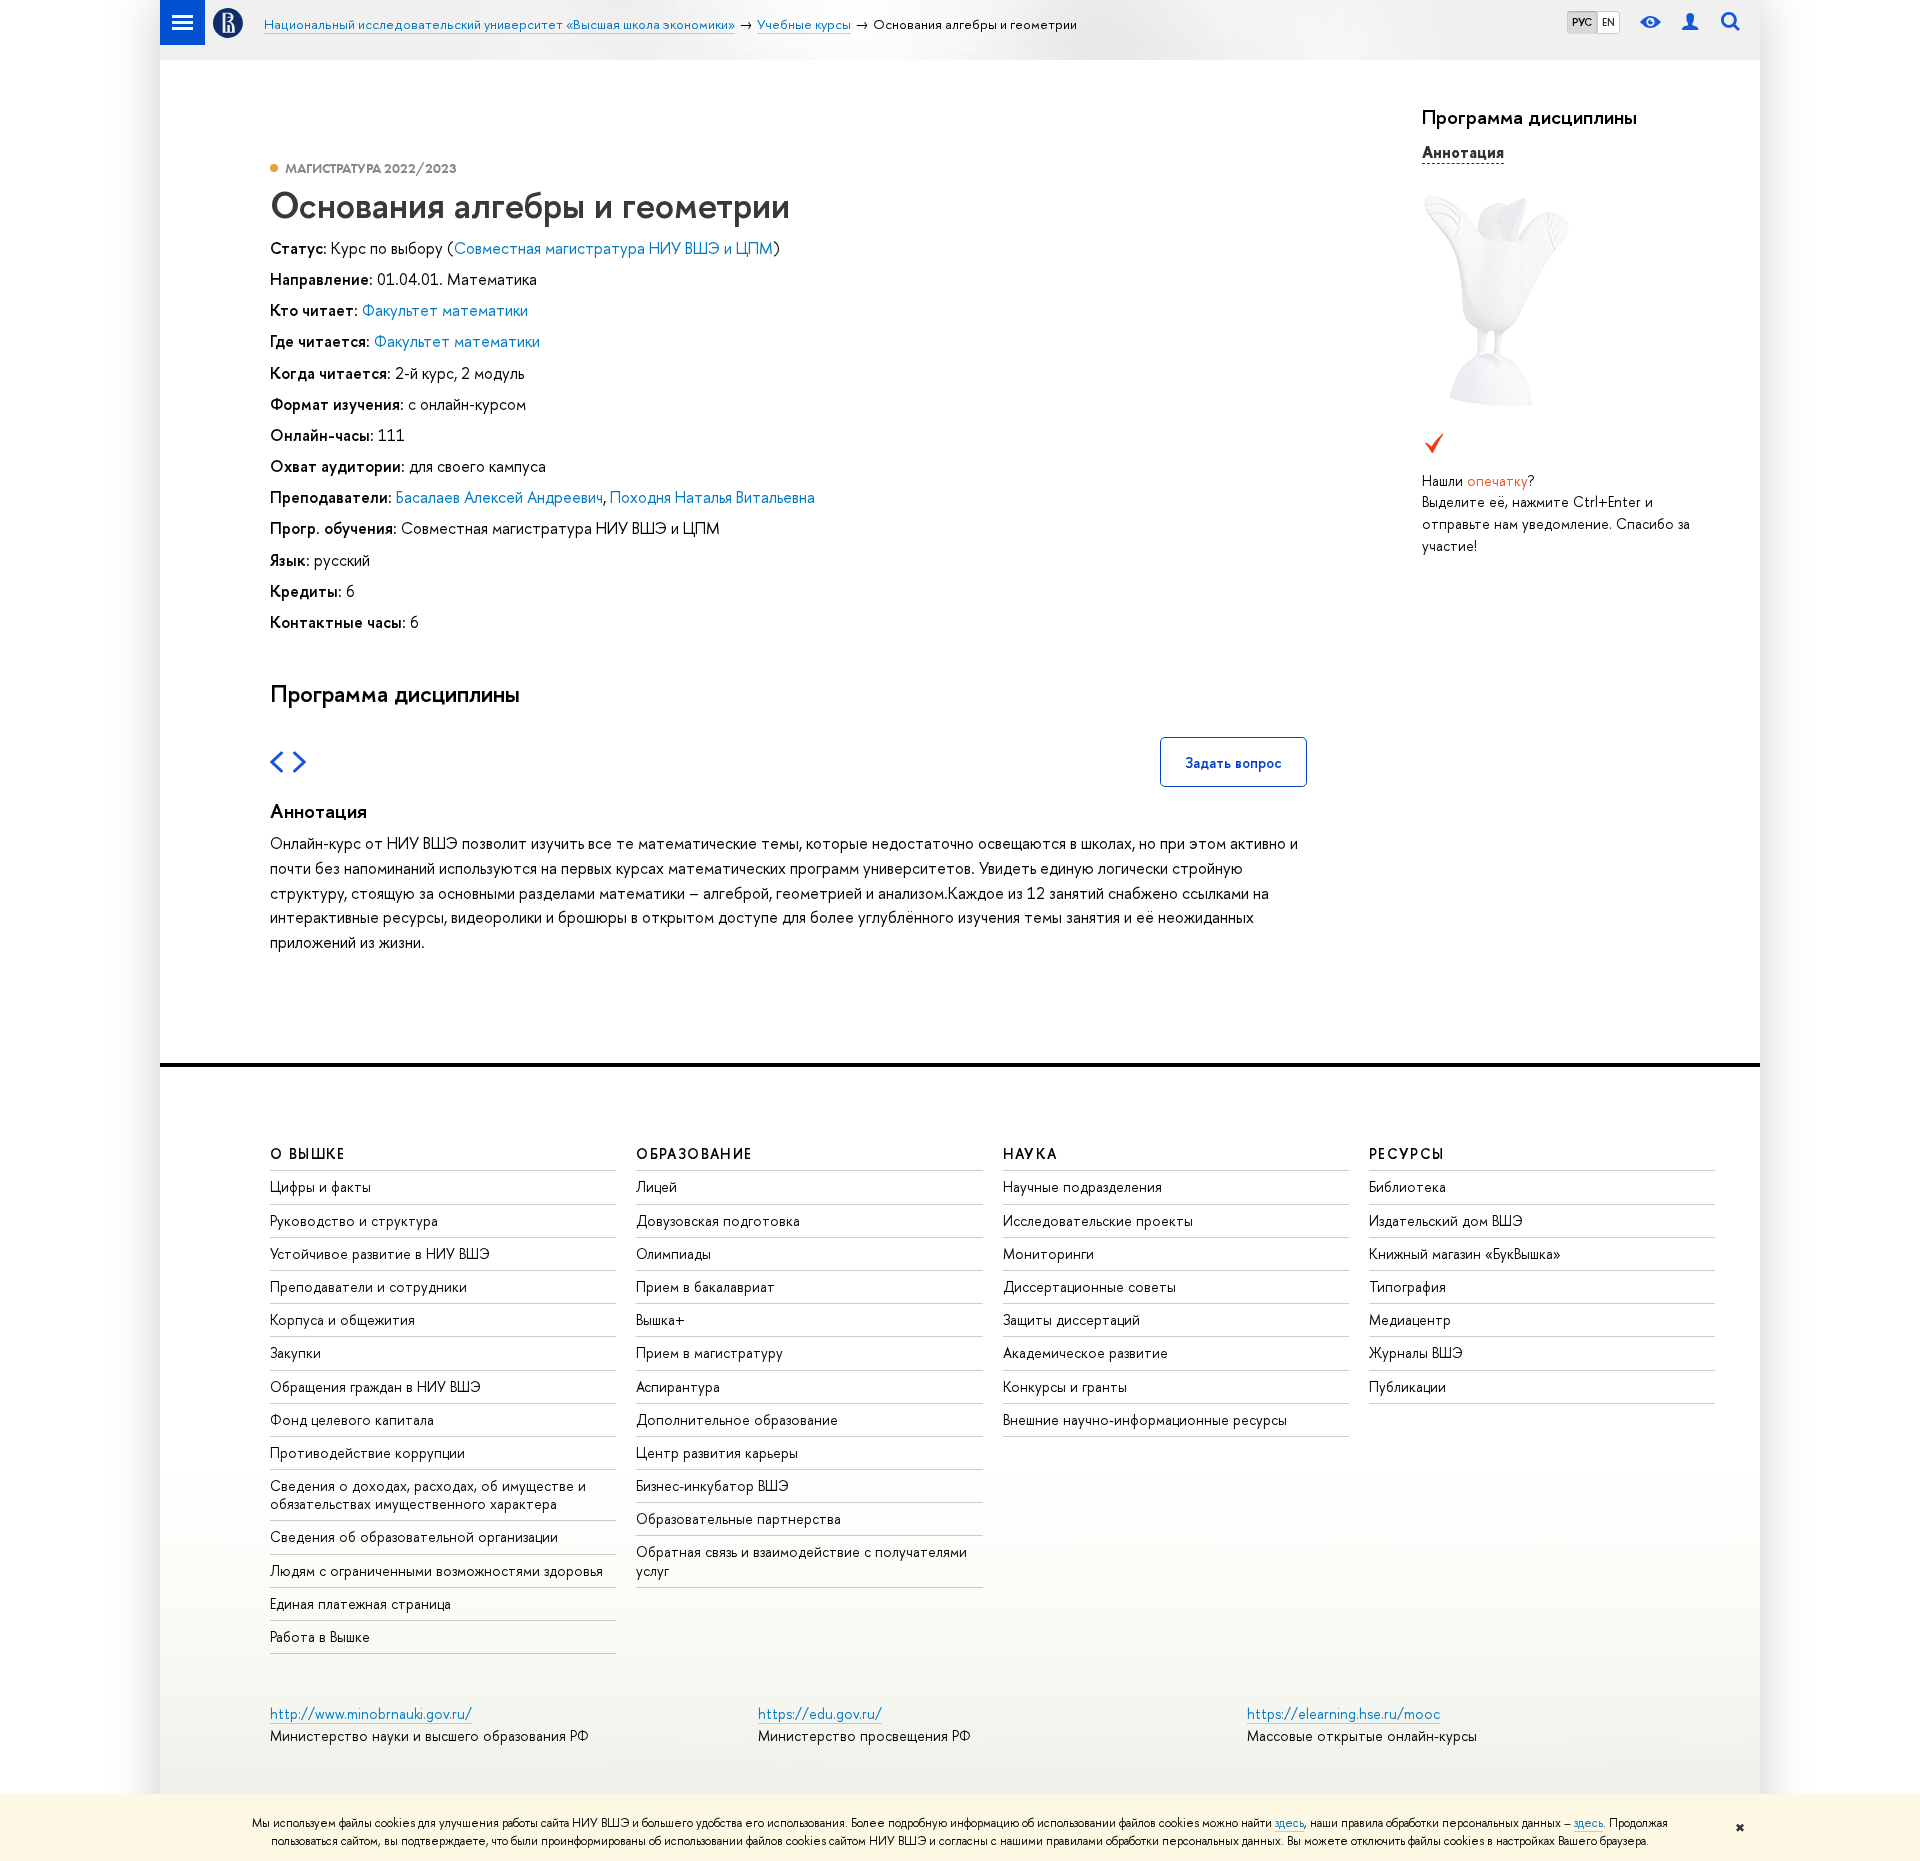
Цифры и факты (320, 1186)
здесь (1289, 1823)
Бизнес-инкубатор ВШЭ (712, 1485)
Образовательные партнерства (738, 1518)
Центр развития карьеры (717, 1452)
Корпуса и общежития (342, 1319)
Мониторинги (1048, 1253)
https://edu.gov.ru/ (820, 1713)
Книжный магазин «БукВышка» (1465, 1253)
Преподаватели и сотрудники (368, 1286)
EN (1608, 22)
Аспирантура (678, 1386)
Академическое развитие (1085, 1352)
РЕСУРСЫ (1407, 1153)
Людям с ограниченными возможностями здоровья (436, 1570)
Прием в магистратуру (709, 1352)
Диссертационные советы (1089, 1286)
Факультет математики (445, 310)
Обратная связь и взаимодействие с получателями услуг (801, 1560)
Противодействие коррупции (367, 1452)
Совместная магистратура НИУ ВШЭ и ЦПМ (613, 248)
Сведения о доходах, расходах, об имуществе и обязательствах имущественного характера (428, 1494)
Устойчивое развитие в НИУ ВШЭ (380, 1253)
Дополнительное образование (737, 1419)
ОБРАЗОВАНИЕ (694, 1153)
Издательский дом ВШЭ (1446, 1220)
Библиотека (1407, 1186)
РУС (1582, 22)
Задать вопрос (1233, 762)
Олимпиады (673, 1253)
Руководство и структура (354, 1220)
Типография (1407, 1286)
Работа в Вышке (320, 1636)
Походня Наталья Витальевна (712, 497)
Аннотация (1463, 152)
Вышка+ (660, 1319)
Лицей (656, 1186)
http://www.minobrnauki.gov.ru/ (371, 1713)
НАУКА (1030, 1153)
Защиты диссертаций (1071, 1319)
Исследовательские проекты (1098, 1220)
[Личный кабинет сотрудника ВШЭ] (1690, 22)
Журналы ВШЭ (1416, 1352)
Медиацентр (1410, 1319)
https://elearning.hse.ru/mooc (1343, 1713)
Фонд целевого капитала (352, 1419)
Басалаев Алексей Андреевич (499, 497)
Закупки (295, 1352)
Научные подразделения (1082, 1186)
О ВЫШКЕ (308, 1153)
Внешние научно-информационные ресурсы (1145, 1419)
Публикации (1407, 1386)
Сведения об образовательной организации (414, 1536)
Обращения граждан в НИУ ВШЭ (375, 1386)
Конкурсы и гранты (1065, 1386)
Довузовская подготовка (718, 1220)
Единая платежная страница (360, 1603)
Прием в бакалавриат (705, 1286)
